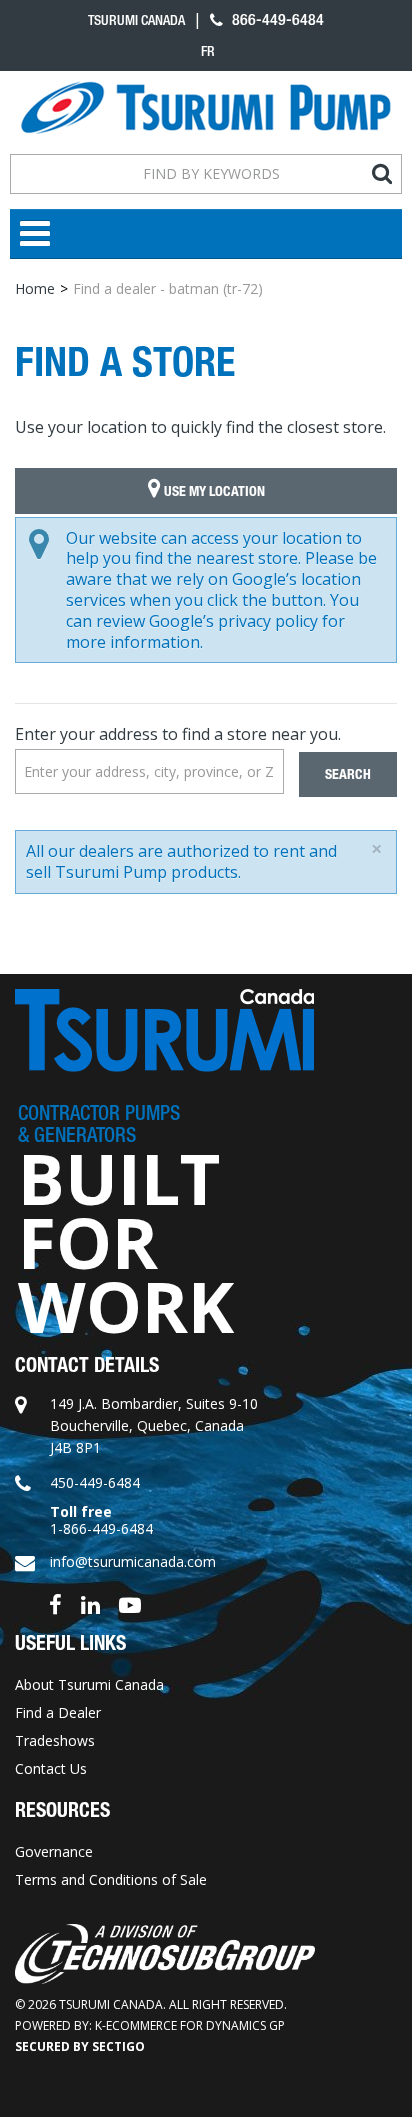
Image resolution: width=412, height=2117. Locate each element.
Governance (54, 1851)
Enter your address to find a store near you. (178, 734)
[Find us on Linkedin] (90, 1603)
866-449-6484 (276, 19)
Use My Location (213, 491)
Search (348, 774)
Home (35, 288)
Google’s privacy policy (233, 621)
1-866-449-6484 (101, 1528)
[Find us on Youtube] (130, 1603)
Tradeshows (55, 1740)
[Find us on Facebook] (55, 1603)
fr (208, 51)
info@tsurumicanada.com (133, 1561)
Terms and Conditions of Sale (111, 1879)
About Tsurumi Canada (89, 1684)
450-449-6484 (95, 1482)
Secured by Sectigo (80, 2046)
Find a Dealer (58, 1712)
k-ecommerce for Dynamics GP (190, 2025)
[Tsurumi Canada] (206, 107)
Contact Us (51, 1768)
